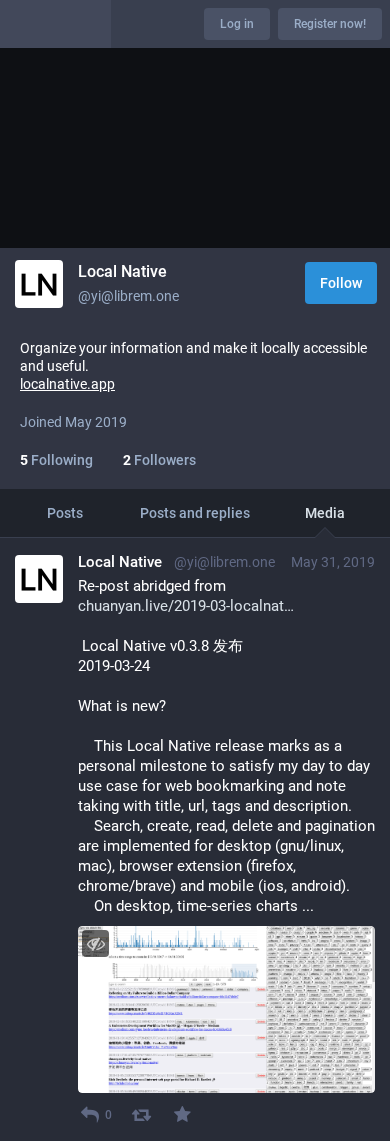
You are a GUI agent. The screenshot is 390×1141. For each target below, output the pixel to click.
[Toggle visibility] (95, 943)
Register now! (330, 24)
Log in (237, 24)
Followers (159, 460)
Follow (341, 283)
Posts (65, 513)
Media (325, 513)
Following (56, 460)
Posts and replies (195, 513)
